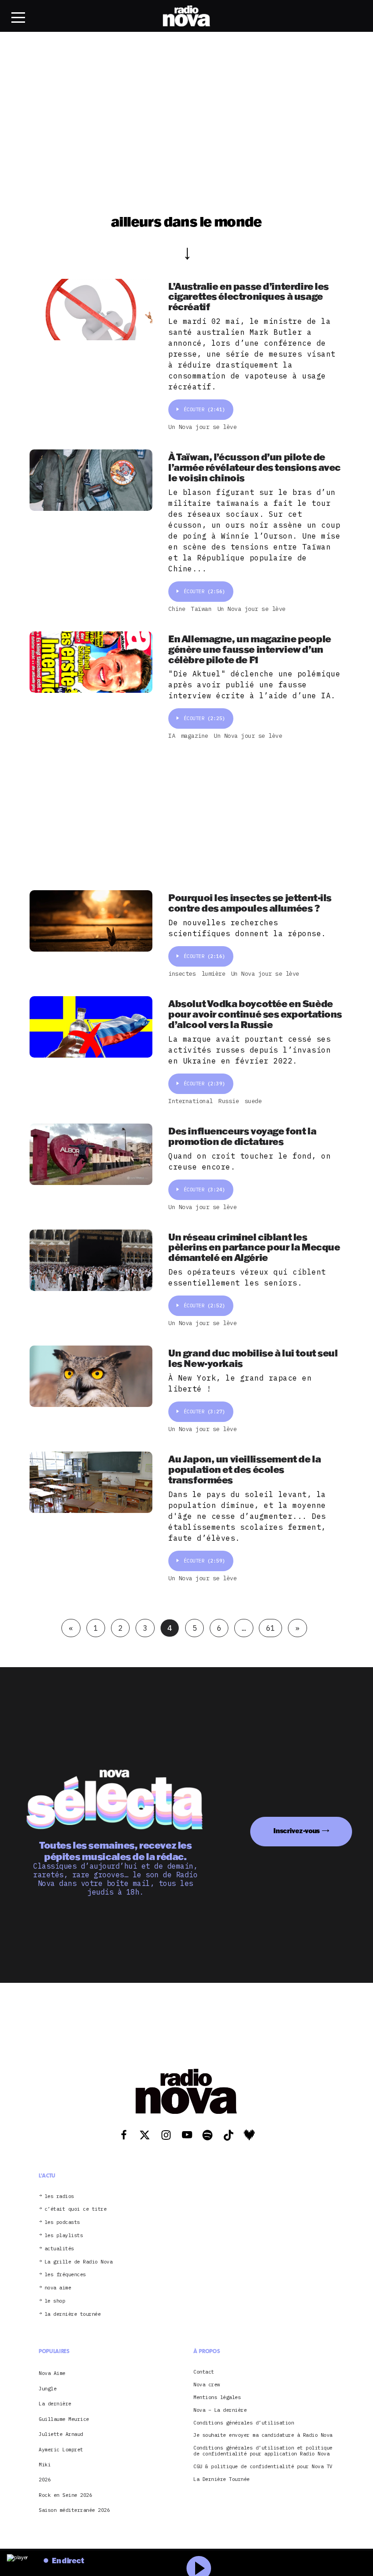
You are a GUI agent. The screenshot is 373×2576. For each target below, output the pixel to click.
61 (270, 1628)
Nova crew (207, 2385)
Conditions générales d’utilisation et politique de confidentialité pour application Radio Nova (263, 2451)
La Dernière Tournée (222, 2479)
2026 (45, 2480)
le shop (55, 2301)
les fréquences (65, 2275)
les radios (59, 2196)
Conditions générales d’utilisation (244, 2423)
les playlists (64, 2236)
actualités (59, 2249)
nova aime (58, 2288)
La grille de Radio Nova (79, 2262)
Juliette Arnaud (61, 2434)
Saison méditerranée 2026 (74, 2510)
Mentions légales (217, 2397)
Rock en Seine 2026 (65, 2495)
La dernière (55, 2404)
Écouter (204, 409)
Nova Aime (52, 2373)
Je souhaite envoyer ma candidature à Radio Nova (263, 2435)
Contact (204, 2372)
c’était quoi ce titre (76, 2209)
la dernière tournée (73, 2314)
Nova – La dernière (220, 2410)
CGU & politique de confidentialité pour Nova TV (263, 2467)
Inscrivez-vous (297, 1831)
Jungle (48, 2389)
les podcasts (62, 2222)
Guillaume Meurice (64, 2419)
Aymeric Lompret (61, 2450)
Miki (45, 2465)
